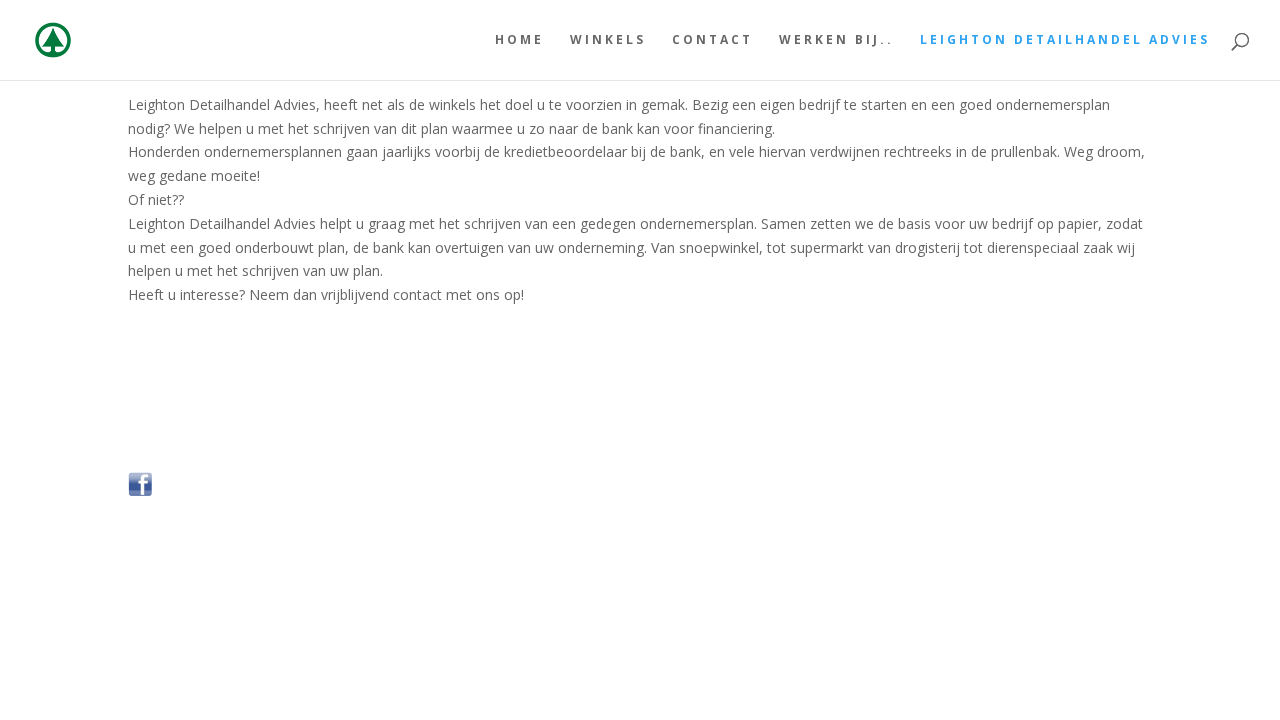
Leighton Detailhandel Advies (1065, 40)
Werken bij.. (836, 40)
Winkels (608, 40)
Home (519, 40)
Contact (712, 40)
